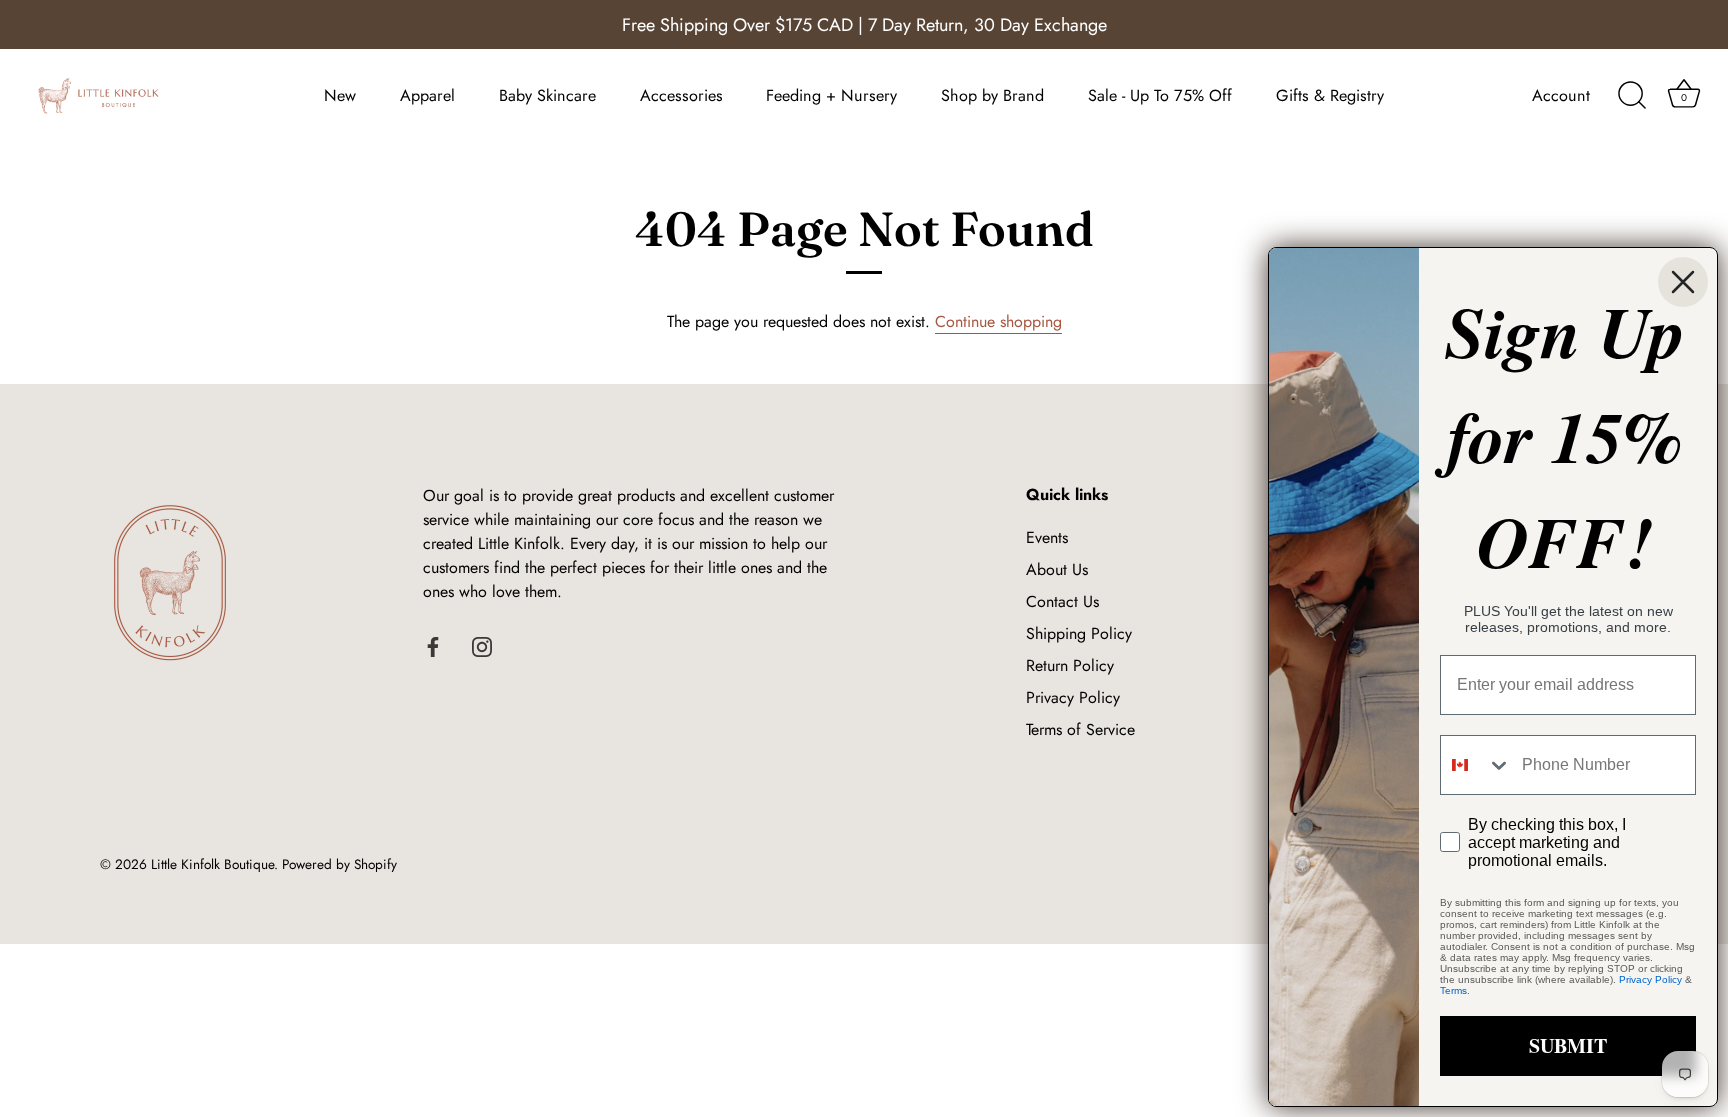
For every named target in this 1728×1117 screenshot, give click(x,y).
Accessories (681, 95)
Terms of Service (1080, 729)
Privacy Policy (1073, 697)
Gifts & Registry (1330, 95)
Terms (1453, 990)
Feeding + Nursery (831, 95)
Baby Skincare (547, 95)
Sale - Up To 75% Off (1160, 95)
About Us (1057, 569)
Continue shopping (998, 321)
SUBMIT (1568, 1045)
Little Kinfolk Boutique (212, 864)
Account (1561, 95)
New (340, 95)
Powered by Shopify (339, 864)
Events (1047, 537)
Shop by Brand (992, 95)
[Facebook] (433, 645)
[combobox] (1476, 765)
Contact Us (1062, 601)
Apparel (427, 95)
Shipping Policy (1079, 633)
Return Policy (1070, 665)
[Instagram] (482, 645)
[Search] (1632, 96)
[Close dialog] (1683, 282)
